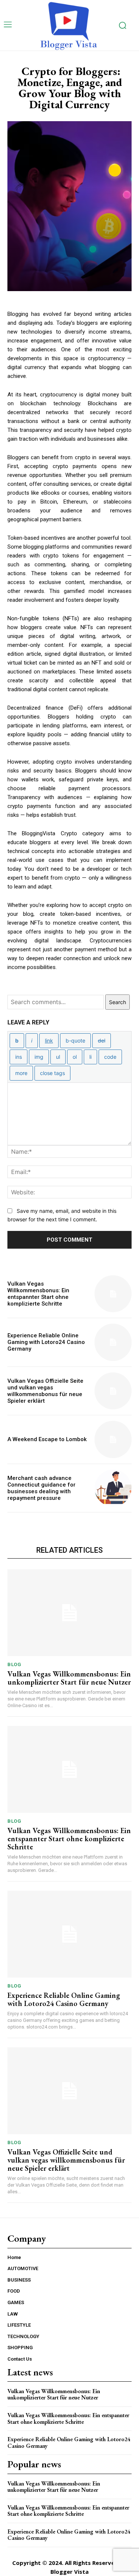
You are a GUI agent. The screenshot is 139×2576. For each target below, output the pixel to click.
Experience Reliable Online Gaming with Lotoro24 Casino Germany (46, 1342)
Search (118, 1002)
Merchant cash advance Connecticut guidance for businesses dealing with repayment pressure (42, 1488)
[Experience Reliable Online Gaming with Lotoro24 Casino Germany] (113, 1342)
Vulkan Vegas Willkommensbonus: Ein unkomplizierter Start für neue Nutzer (69, 1678)
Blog (14, 1664)
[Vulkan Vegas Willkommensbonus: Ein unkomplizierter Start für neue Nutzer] (69, 1613)
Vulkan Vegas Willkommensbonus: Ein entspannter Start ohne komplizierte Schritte (38, 1294)
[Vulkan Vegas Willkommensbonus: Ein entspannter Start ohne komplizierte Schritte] (113, 1294)
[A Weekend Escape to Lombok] (113, 1439)
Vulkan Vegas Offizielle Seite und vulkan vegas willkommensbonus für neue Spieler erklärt (45, 1391)
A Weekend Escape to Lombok (47, 1439)
